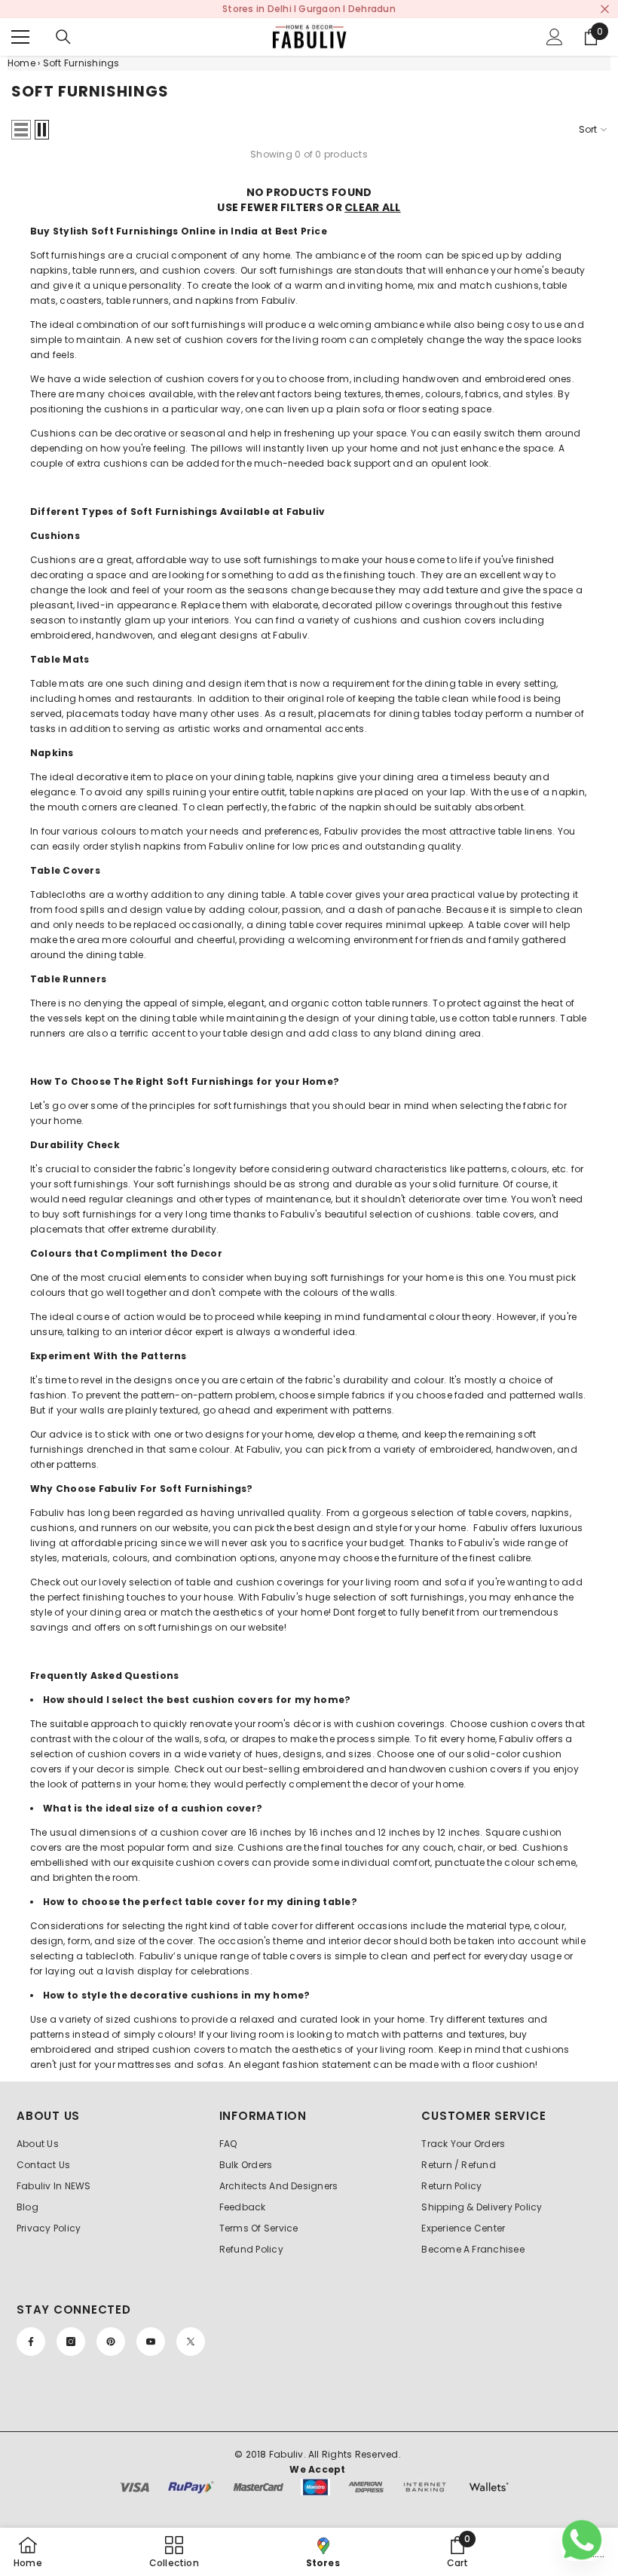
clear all (373, 207)
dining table (407, 1018)
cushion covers (202, 379)
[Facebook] (31, 2342)
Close (605, 9)
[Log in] (555, 37)
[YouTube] (151, 2342)
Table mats (57, 683)
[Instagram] (71, 2342)
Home (21, 63)
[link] (458, 2552)
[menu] (20, 37)
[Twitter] (191, 2342)
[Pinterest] (111, 2342)
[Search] (63, 37)
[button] (21, 130)
